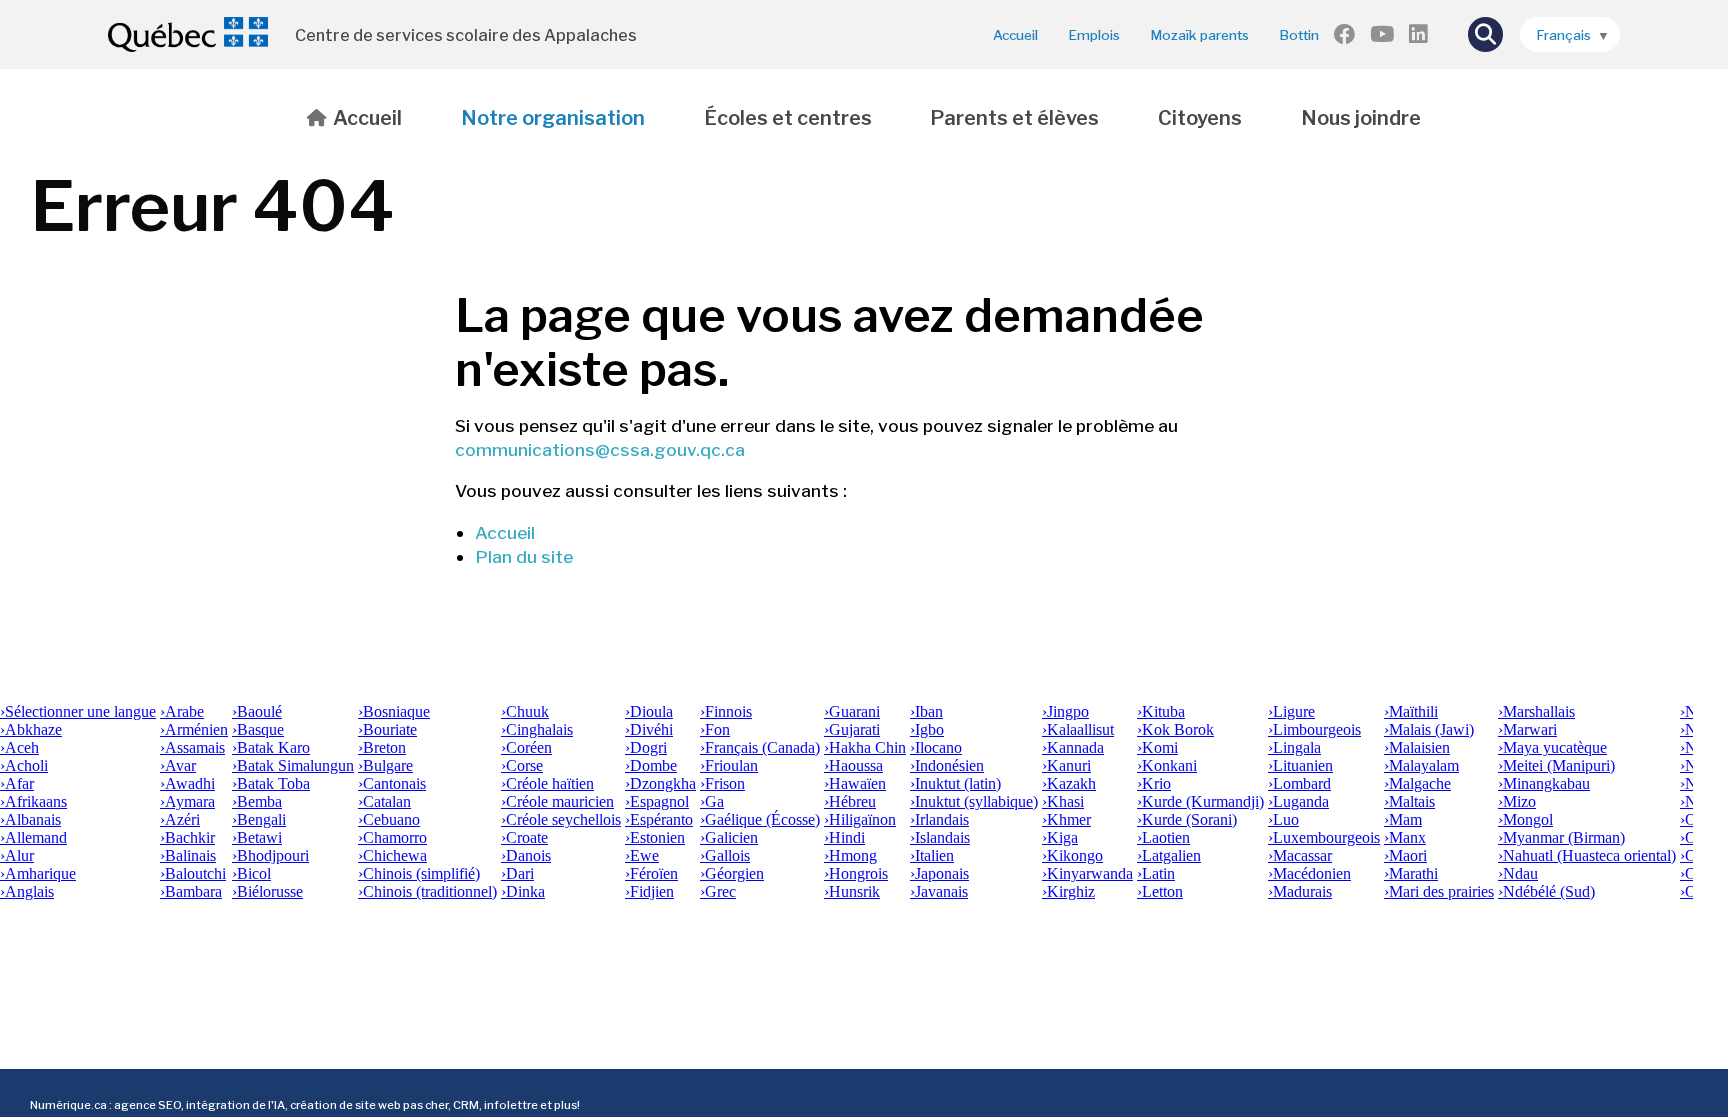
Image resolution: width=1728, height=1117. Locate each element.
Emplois (1094, 35)
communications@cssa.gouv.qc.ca (600, 449)
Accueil (1015, 35)
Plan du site (524, 556)
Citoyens (1200, 118)
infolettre (511, 1105)
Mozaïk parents (1200, 35)
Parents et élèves (1014, 118)
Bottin (1299, 35)
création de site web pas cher (369, 1105)
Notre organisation (553, 118)
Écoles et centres (788, 118)
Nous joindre (1361, 118)
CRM (466, 1105)
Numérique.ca (68, 1105)
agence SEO (147, 1105)
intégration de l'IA (235, 1105)
